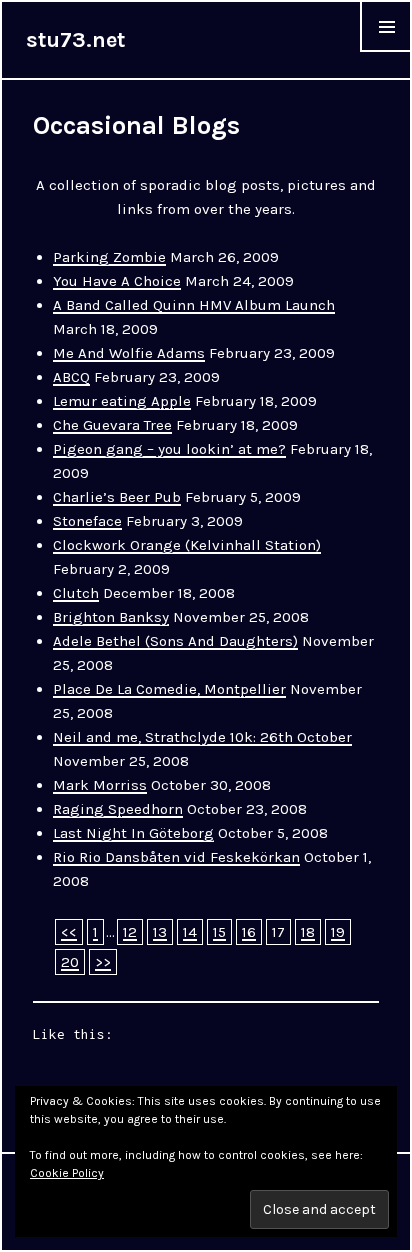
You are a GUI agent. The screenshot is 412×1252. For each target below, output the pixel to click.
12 (130, 932)
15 (219, 932)
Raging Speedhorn (118, 809)
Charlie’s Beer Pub (117, 497)
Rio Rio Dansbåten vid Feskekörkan (176, 857)
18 (308, 932)
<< (69, 932)
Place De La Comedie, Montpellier (169, 689)
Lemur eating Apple (122, 401)
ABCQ (71, 377)
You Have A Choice (117, 281)
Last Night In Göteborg (133, 833)
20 (70, 962)
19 (338, 932)
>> (103, 962)
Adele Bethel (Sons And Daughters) (175, 641)
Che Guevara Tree (112, 425)
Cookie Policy (67, 1173)
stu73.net (75, 40)
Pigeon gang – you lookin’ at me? (169, 449)
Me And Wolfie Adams (129, 353)
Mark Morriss (100, 785)
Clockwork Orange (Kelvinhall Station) (187, 545)
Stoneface (87, 521)
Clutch (76, 593)
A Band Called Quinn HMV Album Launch (194, 305)
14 (190, 932)
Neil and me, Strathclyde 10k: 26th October (202, 737)
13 (160, 932)
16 (249, 932)
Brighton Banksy (111, 617)
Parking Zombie (109, 257)
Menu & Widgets (386, 51)
